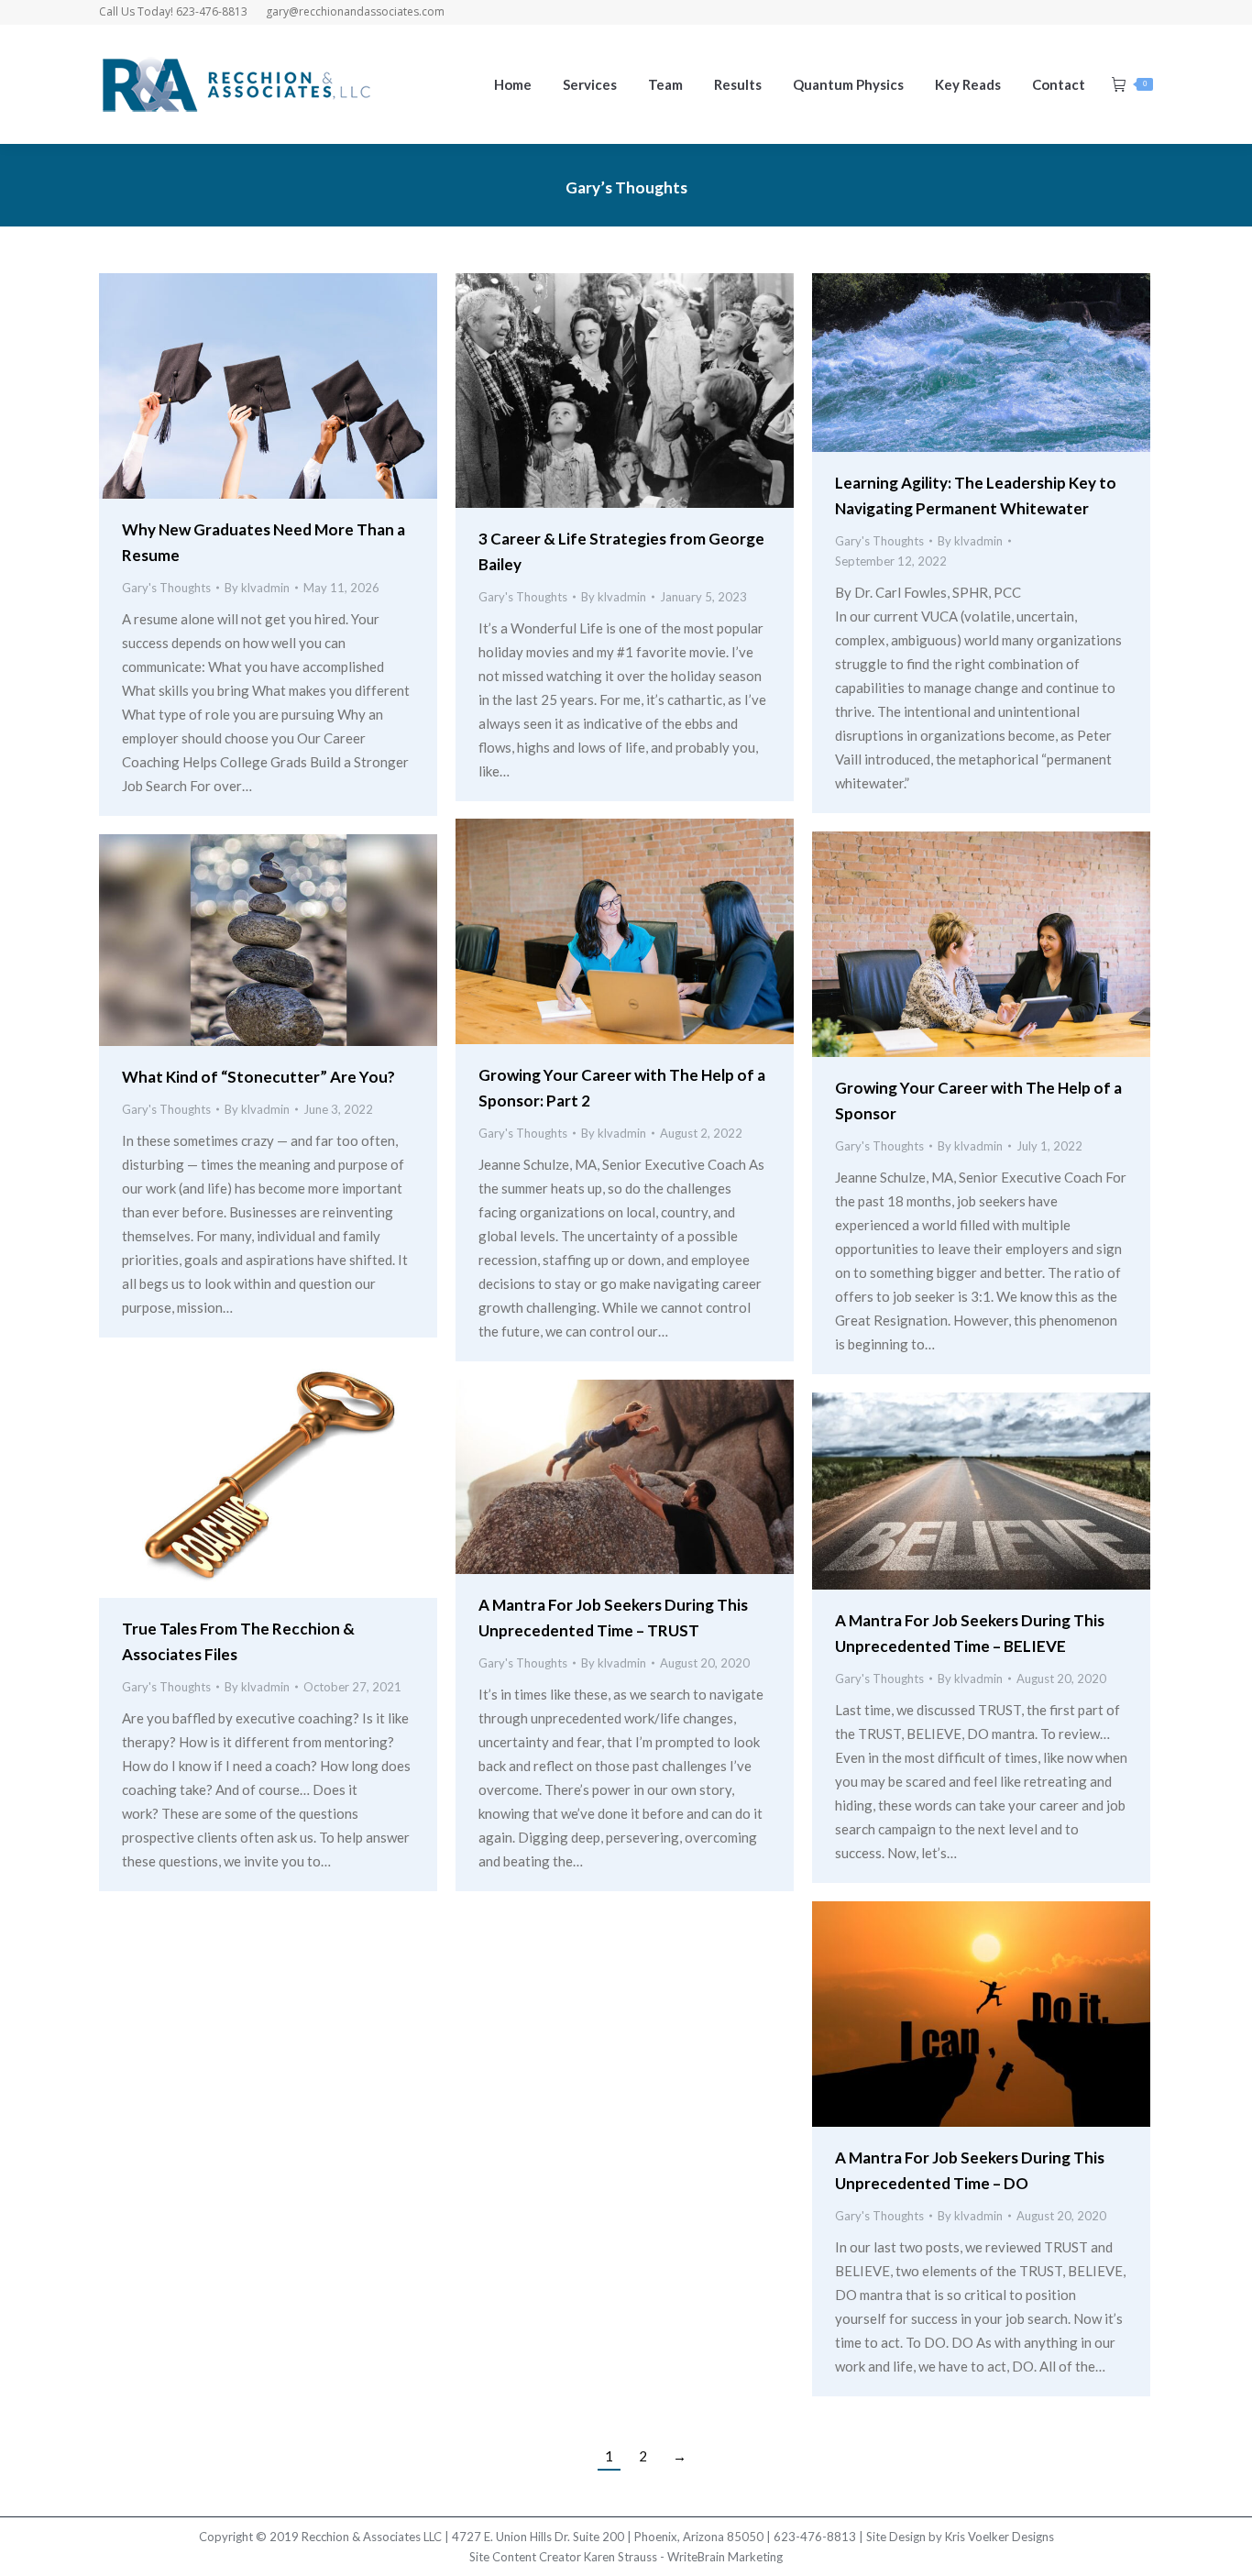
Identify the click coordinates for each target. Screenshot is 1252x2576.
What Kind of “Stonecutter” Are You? (258, 1077)
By (257, 588)
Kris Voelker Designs (999, 2537)
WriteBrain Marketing (725, 2557)
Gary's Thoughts (166, 588)
